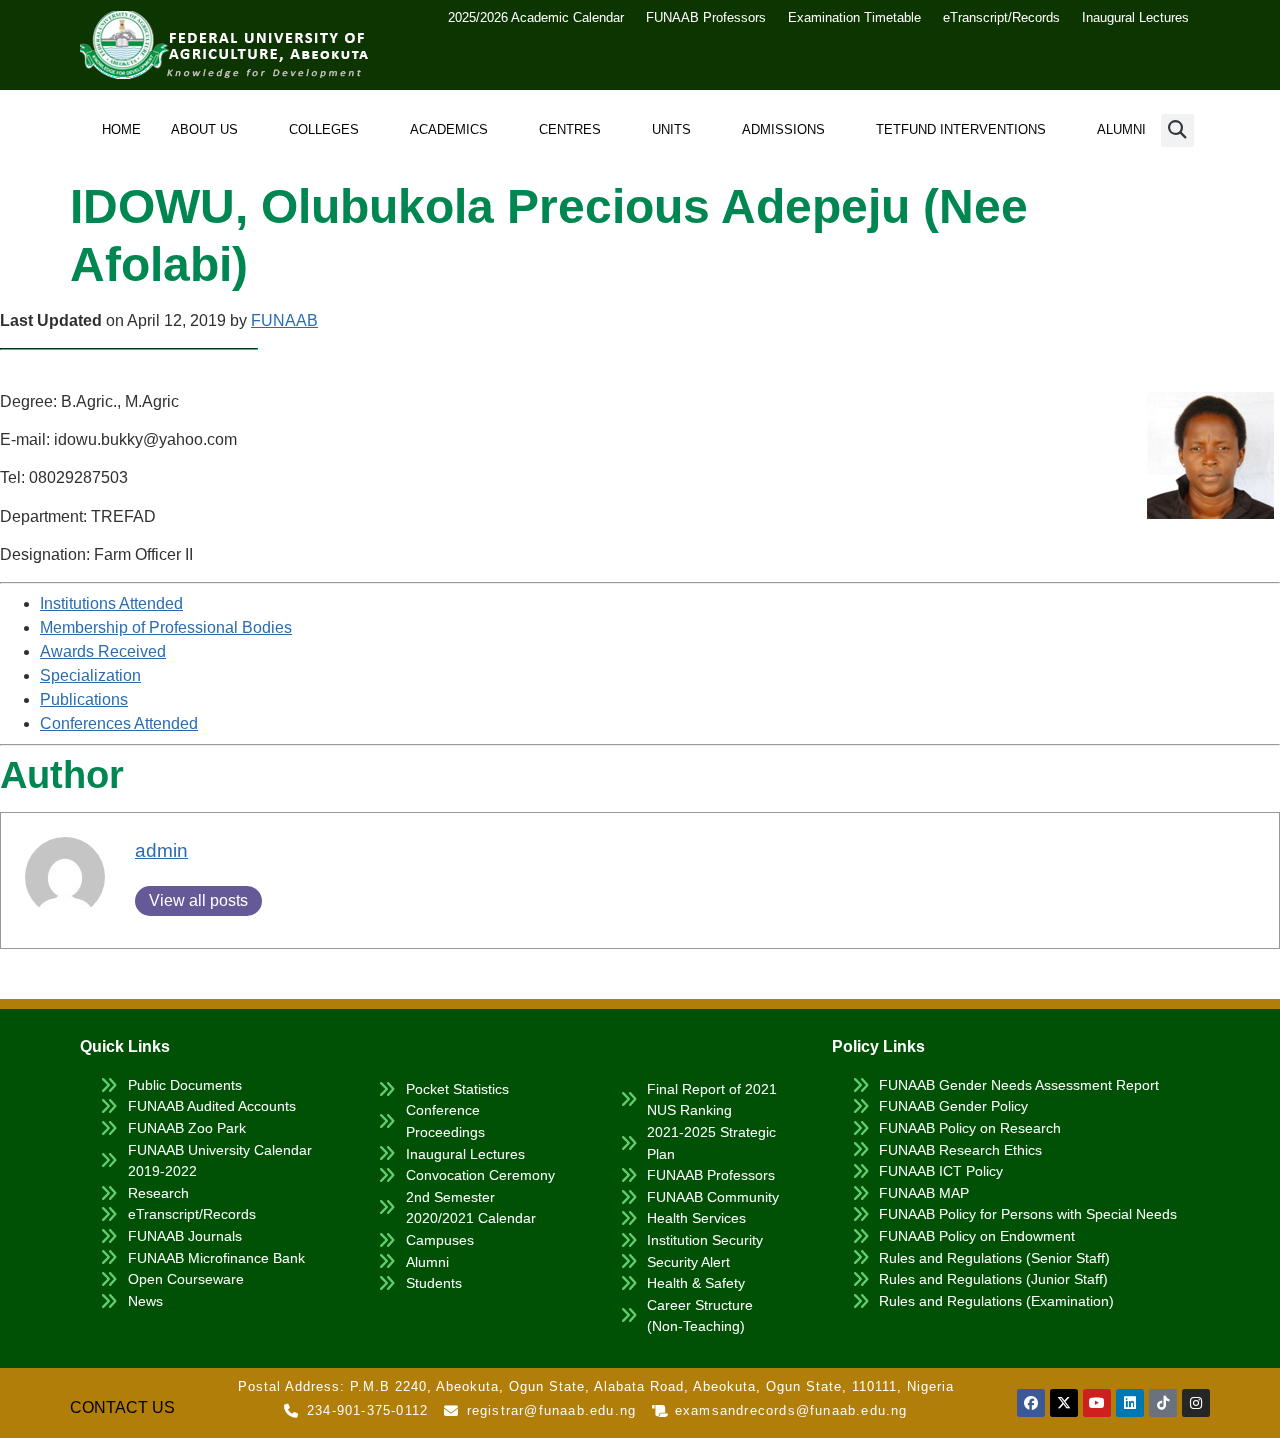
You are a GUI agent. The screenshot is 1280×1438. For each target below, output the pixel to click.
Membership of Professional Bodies (166, 627)
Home (121, 129)
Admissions (783, 129)
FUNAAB (284, 320)
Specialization (90, 675)
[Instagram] (1196, 1403)
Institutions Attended (111, 603)
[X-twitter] (1064, 1403)
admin (161, 850)
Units (671, 129)
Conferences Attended (119, 723)
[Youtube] (1097, 1403)
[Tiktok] (1163, 1403)
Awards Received (103, 651)
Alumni (1121, 129)
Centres (570, 129)
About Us (204, 129)
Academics (449, 129)
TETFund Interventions (961, 129)
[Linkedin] (1130, 1403)
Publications (84, 699)
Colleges (324, 129)
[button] (1177, 130)
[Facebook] (1031, 1403)
